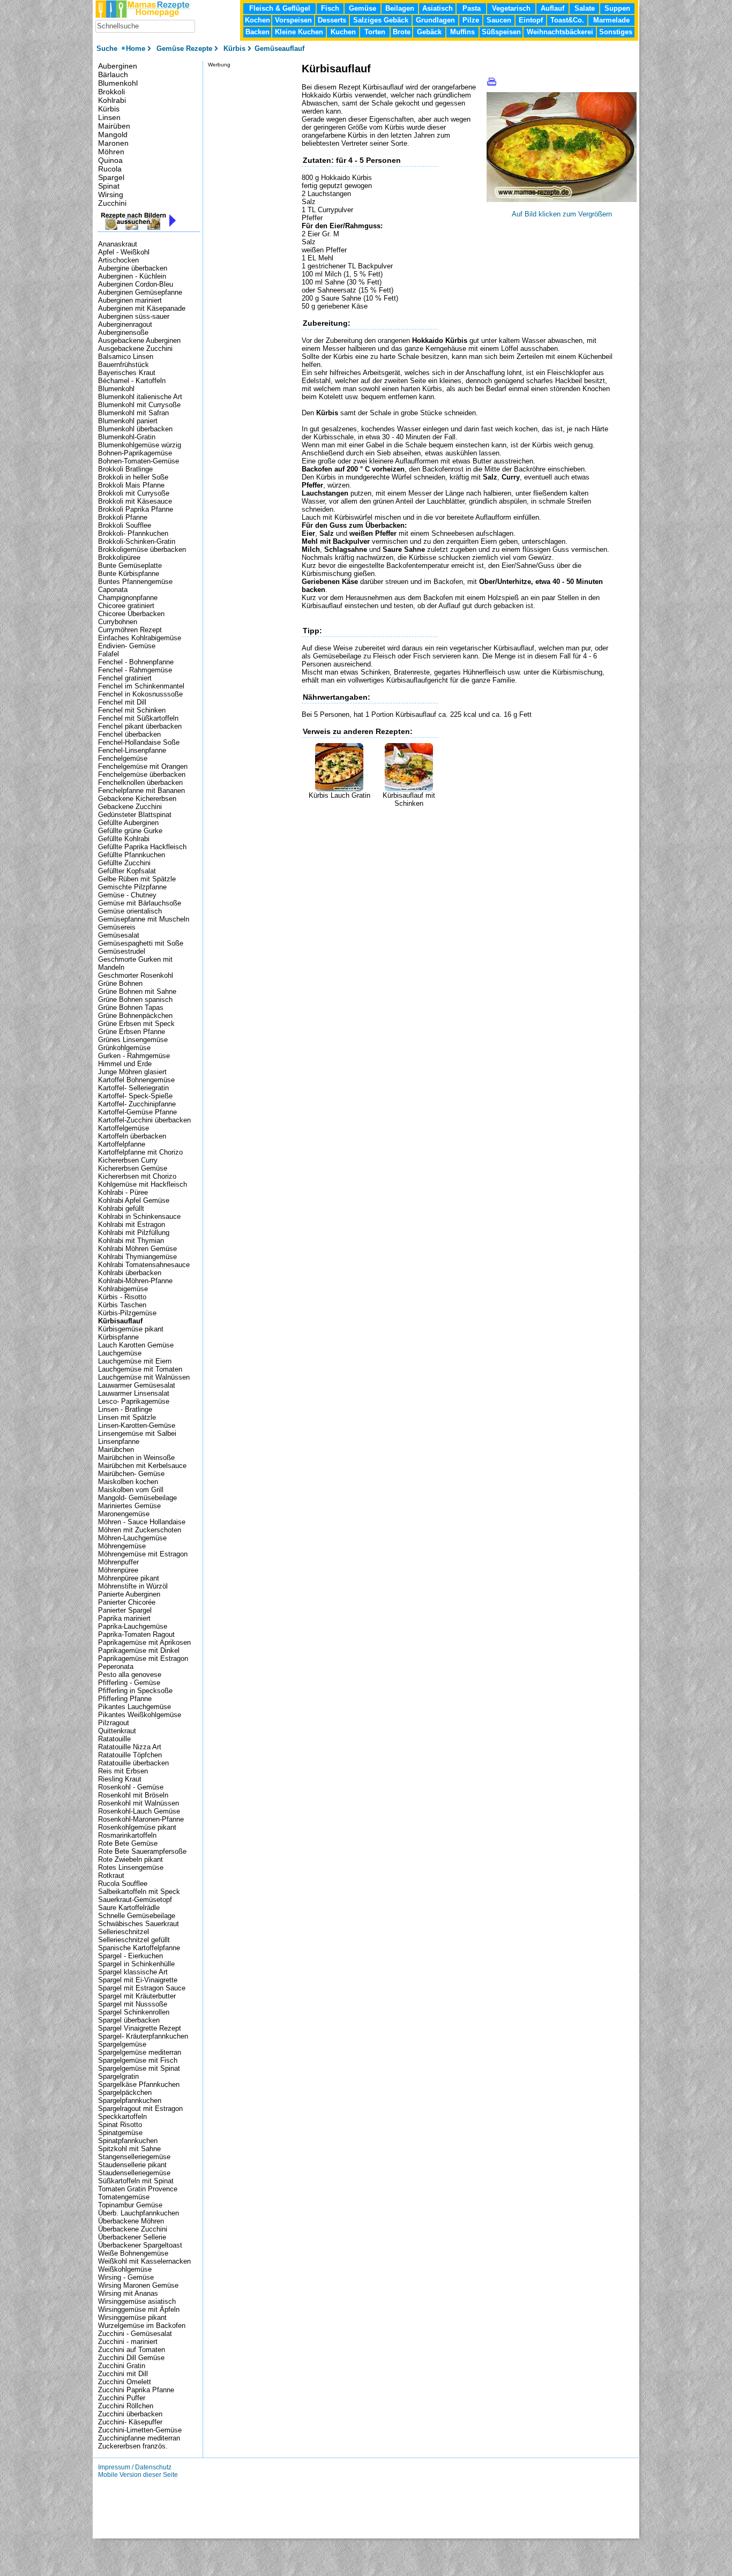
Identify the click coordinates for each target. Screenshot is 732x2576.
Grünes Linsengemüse (133, 1040)
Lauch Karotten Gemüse (136, 1345)
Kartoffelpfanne (122, 1144)
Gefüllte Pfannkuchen (132, 855)
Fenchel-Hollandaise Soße (139, 742)
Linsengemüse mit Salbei (137, 1433)
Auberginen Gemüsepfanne (140, 292)
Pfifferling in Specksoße (135, 1691)
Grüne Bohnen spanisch (135, 999)
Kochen (257, 20)
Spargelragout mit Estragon (140, 2109)
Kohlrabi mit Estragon (132, 1225)
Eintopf (531, 20)
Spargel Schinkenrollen (134, 2012)
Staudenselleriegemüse (134, 2173)
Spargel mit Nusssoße (133, 2004)
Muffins (462, 32)
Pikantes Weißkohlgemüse (140, 1715)
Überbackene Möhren (131, 2221)
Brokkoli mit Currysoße (134, 493)
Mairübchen (116, 1450)
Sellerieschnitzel (124, 1932)
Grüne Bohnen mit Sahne (137, 991)
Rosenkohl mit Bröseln (133, 1795)
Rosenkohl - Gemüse (131, 1787)
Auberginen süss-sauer (134, 316)
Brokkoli (111, 92)
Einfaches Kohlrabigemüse (140, 638)
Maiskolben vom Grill (131, 1490)
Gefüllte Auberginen (128, 823)
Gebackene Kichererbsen (137, 799)
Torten (375, 32)
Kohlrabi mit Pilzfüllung (134, 1233)
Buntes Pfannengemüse (135, 582)
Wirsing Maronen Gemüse (138, 2285)
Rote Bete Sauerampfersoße (142, 1851)
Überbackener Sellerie (132, 2237)
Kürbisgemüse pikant (131, 1329)
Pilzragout (114, 1723)
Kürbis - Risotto (122, 1297)
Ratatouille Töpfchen (130, 1755)
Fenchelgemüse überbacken (142, 774)
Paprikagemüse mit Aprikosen (144, 1642)
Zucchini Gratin (122, 2366)
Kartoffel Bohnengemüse (136, 1080)
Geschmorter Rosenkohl (136, 975)
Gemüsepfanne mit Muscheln (144, 919)
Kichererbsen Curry (128, 1160)
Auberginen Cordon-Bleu (136, 284)
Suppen (617, 8)
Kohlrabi (112, 100)
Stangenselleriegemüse (134, 2157)
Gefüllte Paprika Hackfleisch (142, 847)
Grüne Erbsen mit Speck (136, 1024)
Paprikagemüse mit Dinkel (139, 1650)
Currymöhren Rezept (130, 630)
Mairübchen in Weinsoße (136, 1458)
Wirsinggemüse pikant (132, 2317)
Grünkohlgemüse (124, 1048)
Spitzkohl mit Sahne (129, 2149)
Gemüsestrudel (122, 951)
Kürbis (109, 109)
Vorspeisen (293, 20)
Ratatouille (114, 1739)
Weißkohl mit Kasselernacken (144, 2261)
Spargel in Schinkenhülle (136, 1964)
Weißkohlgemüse (125, 2269)
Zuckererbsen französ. (133, 2446)
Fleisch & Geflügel (280, 8)
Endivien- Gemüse (127, 646)
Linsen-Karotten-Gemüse (137, 1425)
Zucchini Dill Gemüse (131, 2358)
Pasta (472, 8)
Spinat (109, 186)
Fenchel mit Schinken (132, 710)
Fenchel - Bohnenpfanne (136, 662)
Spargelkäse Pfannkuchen (139, 2084)
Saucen (499, 20)
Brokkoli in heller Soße (133, 477)
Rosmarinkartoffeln (127, 1835)
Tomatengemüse (124, 2197)
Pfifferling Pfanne (125, 1699)
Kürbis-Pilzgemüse (127, 1313)
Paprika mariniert (124, 1618)
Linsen (109, 117)
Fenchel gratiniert (125, 678)
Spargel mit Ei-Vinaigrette (138, 1980)
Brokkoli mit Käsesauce (135, 501)
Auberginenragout (125, 324)
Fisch (330, 8)
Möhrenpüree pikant (129, 1578)
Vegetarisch (511, 8)
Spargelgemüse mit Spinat (139, 2068)
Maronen (113, 143)
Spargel (111, 177)
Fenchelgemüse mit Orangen (143, 766)
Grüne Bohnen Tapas (131, 1008)
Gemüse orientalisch (130, 911)
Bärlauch (113, 74)
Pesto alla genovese (130, 1675)
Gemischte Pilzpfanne (132, 887)
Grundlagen (435, 20)
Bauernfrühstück (124, 365)
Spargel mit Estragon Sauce (142, 1988)
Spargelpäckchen (125, 2092)
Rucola (110, 169)
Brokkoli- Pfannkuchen (133, 533)
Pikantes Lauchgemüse (135, 1707)
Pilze (471, 20)
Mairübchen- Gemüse (131, 1474)
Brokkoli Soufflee (125, 525)
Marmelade (611, 20)
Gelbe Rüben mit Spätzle (137, 879)
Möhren (111, 152)
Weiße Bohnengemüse (133, 2253)
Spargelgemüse (122, 2044)
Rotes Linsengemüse (131, 1867)
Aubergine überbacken (133, 268)
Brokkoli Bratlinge (125, 469)
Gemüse (363, 8)
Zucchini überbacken (130, 2414)
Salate (585, 8)
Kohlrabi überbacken (130, 1273)
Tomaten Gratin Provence (138, 2189)
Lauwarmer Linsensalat (134, 1393)
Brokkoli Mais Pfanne (131, 485)
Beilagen (400, 8)
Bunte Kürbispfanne (129, 574)
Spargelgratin (118, 2076)
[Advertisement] (427, 823)
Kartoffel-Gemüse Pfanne (137, 1112)
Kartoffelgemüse (124, 1128)
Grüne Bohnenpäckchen (135, 1016)
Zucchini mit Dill (123, 2374)
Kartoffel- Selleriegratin (133, 1088)
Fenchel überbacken (129, 734)
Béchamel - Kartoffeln (132, 381)
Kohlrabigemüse (123, 1289)
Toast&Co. (567, 20)
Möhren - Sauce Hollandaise (142, 1522)
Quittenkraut (117, 1731)
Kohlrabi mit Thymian (131, 1241)
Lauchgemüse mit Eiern (135, 1361)
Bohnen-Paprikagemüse (135, 453)
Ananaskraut (118, 244)
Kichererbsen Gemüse (133, 1168)
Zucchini (112, 203)
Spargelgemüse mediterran (140, 2052)
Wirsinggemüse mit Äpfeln (139, 2309)
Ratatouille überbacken (133, 1763)
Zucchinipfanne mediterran (139, 2438)
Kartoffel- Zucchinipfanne (137, 1104)
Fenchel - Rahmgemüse (135, 670)
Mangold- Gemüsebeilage (137, 1498)
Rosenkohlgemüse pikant (137, 1827)
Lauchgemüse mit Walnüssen (144, 1377)
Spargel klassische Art (133, 1972)
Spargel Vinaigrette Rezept (140, 2028)
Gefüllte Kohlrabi (124, 839)
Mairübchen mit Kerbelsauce (142, 1466)
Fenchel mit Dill (122, 702)
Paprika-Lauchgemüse (133, 1626)
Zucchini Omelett (125, 2382)
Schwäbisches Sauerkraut (139, 1924)
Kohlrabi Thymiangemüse (137, 1257)
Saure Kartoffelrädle (129, 1908)
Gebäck (429, 32)
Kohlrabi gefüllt (121, 1208)
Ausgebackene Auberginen (139, 340)
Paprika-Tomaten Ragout (136, 1634)
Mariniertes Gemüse (129, 1506)
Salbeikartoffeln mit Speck (139, 1892)
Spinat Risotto (120, 2125)
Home (136, 48)
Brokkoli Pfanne (123, 517)
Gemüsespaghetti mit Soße (141, 943)
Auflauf (552, 8)
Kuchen (343, 32)
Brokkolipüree (119, 557)
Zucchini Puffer (122, 2398)
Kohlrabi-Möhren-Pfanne (135, 1281)
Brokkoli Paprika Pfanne (136, 509)
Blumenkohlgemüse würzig (140, 445)
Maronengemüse (124, 1514)
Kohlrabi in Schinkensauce (139, 1216)
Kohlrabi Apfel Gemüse (134, 1200)
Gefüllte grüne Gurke (130, 831)
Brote (402, 32)
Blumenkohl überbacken (135, 429)
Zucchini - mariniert (128, 2342)
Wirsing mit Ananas (128, 2293)
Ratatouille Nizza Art (130, 1747)
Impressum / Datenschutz (135, 2467)
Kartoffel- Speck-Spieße (135, 1096)
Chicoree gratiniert (126, 606)
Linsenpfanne (119, 1441)
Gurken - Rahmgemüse (134, 1056)
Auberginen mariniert (130, 300)
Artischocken (118, 260)
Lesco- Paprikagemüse (134, 1401)
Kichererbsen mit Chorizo (137, 1176)
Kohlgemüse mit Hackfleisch (143, 1184)
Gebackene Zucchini (130, 807)
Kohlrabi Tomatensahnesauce (144, 1265)
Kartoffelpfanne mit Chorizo (140, 1152)
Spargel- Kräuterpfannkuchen (143, 2036)
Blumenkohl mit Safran (133, 413)
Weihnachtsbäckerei (560, 32)
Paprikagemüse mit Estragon (143, 1658)
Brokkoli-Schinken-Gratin (137, 541)
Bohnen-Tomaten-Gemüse (139, 461)
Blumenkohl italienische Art (140, 397)
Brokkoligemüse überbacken (142, 549)
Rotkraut (111, 1875)
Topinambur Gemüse (130, 2205)
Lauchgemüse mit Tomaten (140, 1369)
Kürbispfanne (118, 1337)
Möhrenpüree (118, 1570)
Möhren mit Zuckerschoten (140, 1530)
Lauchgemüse (120, 1353)
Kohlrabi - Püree (123, 1192)
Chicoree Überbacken (131, 614)
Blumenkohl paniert (128, 421)
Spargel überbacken (129, 2020)
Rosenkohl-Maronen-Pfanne (141, 1819)
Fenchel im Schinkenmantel (141, 686)
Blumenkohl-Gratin (127, 437)
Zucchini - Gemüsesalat (135, 2334)
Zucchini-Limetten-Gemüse (140, 2430)
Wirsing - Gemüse (126, 2277)
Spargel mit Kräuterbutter (137, 1996)
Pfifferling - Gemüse (129, 1683)
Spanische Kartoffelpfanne (139, 1948)
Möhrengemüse (122, 1546)
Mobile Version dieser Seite (138, 2475)
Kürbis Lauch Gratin (339, 795)
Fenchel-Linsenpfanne (132, 750)
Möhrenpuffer (118, 1562)
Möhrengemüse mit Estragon (143, 1554)
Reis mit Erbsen (123, 1771)
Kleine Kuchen (299, 32)
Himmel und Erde (125, 1064)
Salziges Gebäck (381, 20)
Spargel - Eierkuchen (130, 1956)
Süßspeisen (501, 32)
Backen (257, 32)
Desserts (332, 20)
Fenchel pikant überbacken (140, 726)
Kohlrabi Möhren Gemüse (137, 1249)
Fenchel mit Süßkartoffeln (138, 718)
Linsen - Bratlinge (125, 1409)
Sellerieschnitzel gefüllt (134, 1940)
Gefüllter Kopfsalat (127, 871)
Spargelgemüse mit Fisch (138, 2060)
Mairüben (114, 126)
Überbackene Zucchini (133, 2229)
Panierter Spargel (125, 1610)
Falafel (109, 654)
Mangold (113, 134)
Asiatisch (438, 8)
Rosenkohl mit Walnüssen (139, 1803)
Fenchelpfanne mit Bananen (141, 791)
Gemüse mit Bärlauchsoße (140, 903)
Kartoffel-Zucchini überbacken (144, 1120)
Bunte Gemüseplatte (130, 566)
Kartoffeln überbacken (132, 1136)
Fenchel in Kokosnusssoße (140, 694)
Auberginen (118, 66)
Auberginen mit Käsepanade (142, 308)
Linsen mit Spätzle (127, 1417)
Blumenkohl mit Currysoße (139, 405)
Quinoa (110, 160)
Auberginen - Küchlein (132, 276)
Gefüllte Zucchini (124, 863)
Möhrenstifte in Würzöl (133, 1586)
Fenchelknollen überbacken (140, 782)
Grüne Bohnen (120, 983)
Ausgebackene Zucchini (135, 349)
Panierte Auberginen (129, 1594)
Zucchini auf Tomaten (132, 2350)
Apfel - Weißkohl (124, 252)
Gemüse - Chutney (127, 895)
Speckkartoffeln (122, 2117)
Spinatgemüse (120, 2133)
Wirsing (111, 194)
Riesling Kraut (120, 1779)
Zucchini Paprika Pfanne (136, 2390)
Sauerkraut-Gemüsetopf (135, 1900)
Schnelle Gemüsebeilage (137, 1916)
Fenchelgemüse (123, 758)
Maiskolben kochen (128, 1482)
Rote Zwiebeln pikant (130, 1859)
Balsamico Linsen (126, 357)
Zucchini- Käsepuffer (130, 2422)
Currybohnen (118, 622)
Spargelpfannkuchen (130, 2101)
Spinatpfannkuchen (128, 2141)
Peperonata (116, 1667)
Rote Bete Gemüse (128, 1843)
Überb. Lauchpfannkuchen (139, 2213)
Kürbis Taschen (122, 1305)
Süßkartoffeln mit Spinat (136, 2181)
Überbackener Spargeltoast (140, 2245)
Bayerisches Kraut (127, 373)
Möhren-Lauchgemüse (132, 1538)
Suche (108, 48)
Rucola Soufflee (123, 1884)
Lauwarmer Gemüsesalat (137, 1385)
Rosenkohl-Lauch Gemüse (139, 1811)
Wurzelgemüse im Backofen (142, 2326)
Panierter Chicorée (127, 1602)
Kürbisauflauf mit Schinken (409, 799)
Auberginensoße (123, 332)
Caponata (113, 590)
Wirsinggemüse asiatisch (137, 2301)
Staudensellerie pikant (132, 2165)
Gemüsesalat (119, 935)
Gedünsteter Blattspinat (135, 815)
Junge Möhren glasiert (132, 1072)
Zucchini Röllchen (126, 2406)
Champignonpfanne (128, 598)
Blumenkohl (118, 83)
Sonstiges (616, 32)
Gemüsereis (117, 927)
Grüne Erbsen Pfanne (132, 1032)
